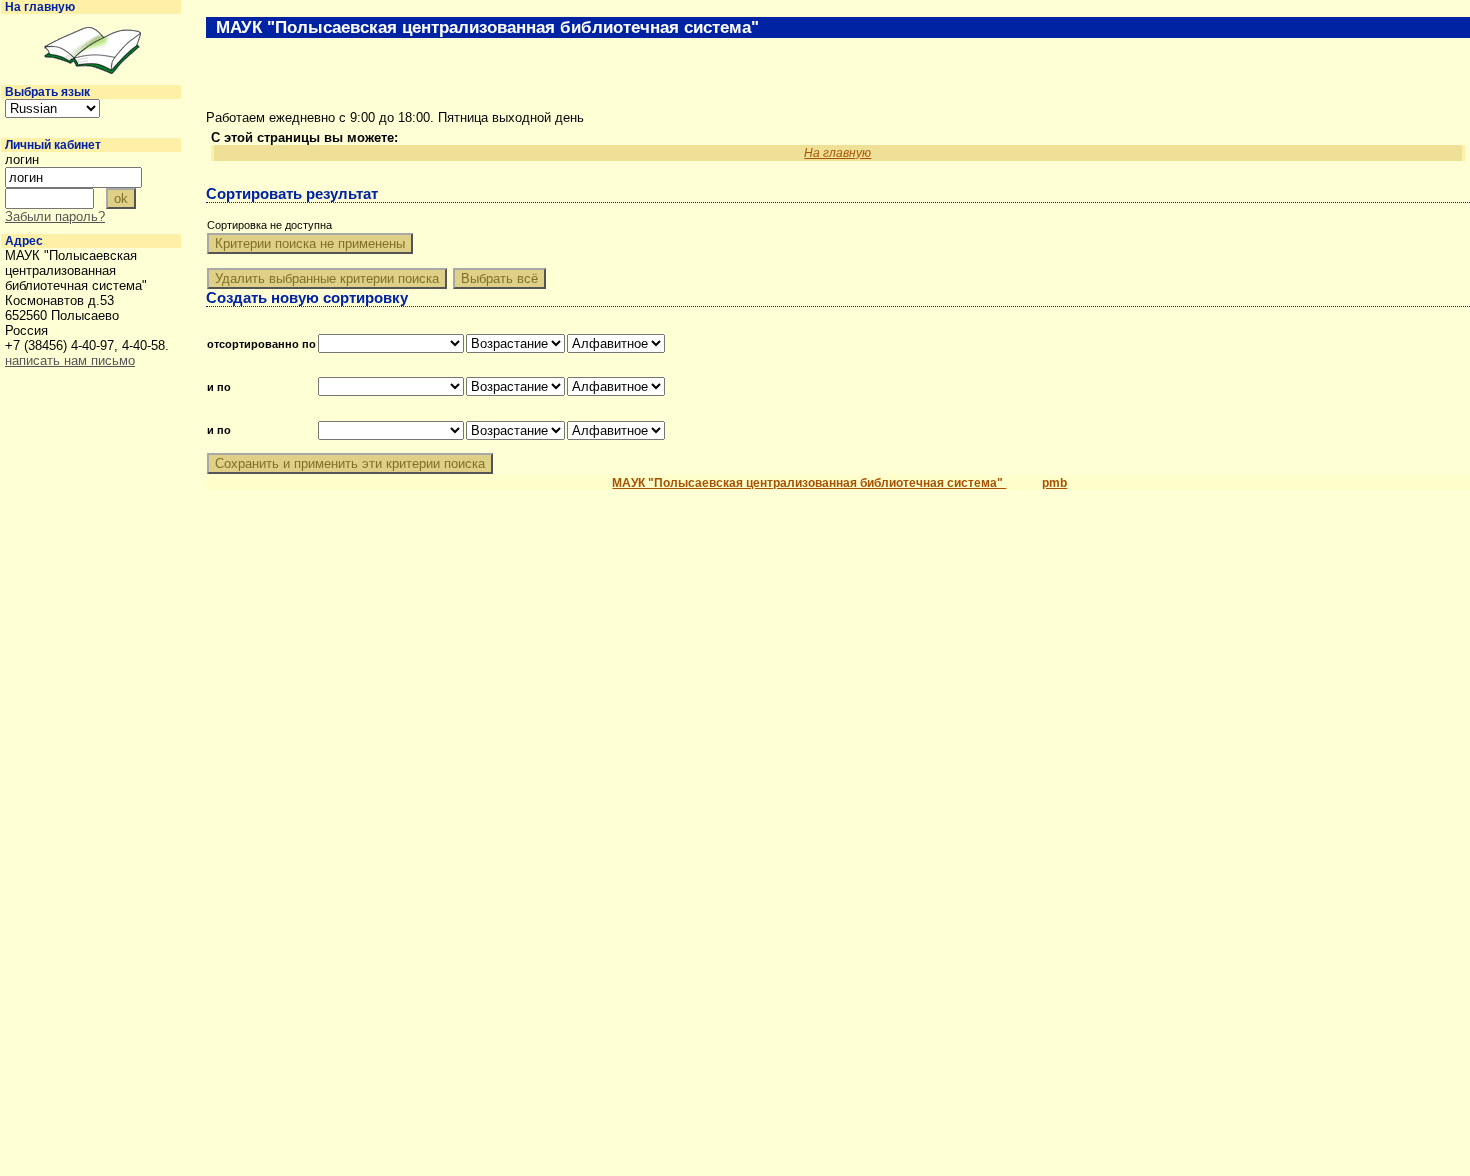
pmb (1054, 483)
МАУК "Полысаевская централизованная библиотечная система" (809, 483)
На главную (40, 7)
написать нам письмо (70, 360)
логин (22, 159)
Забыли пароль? (55, 216)
